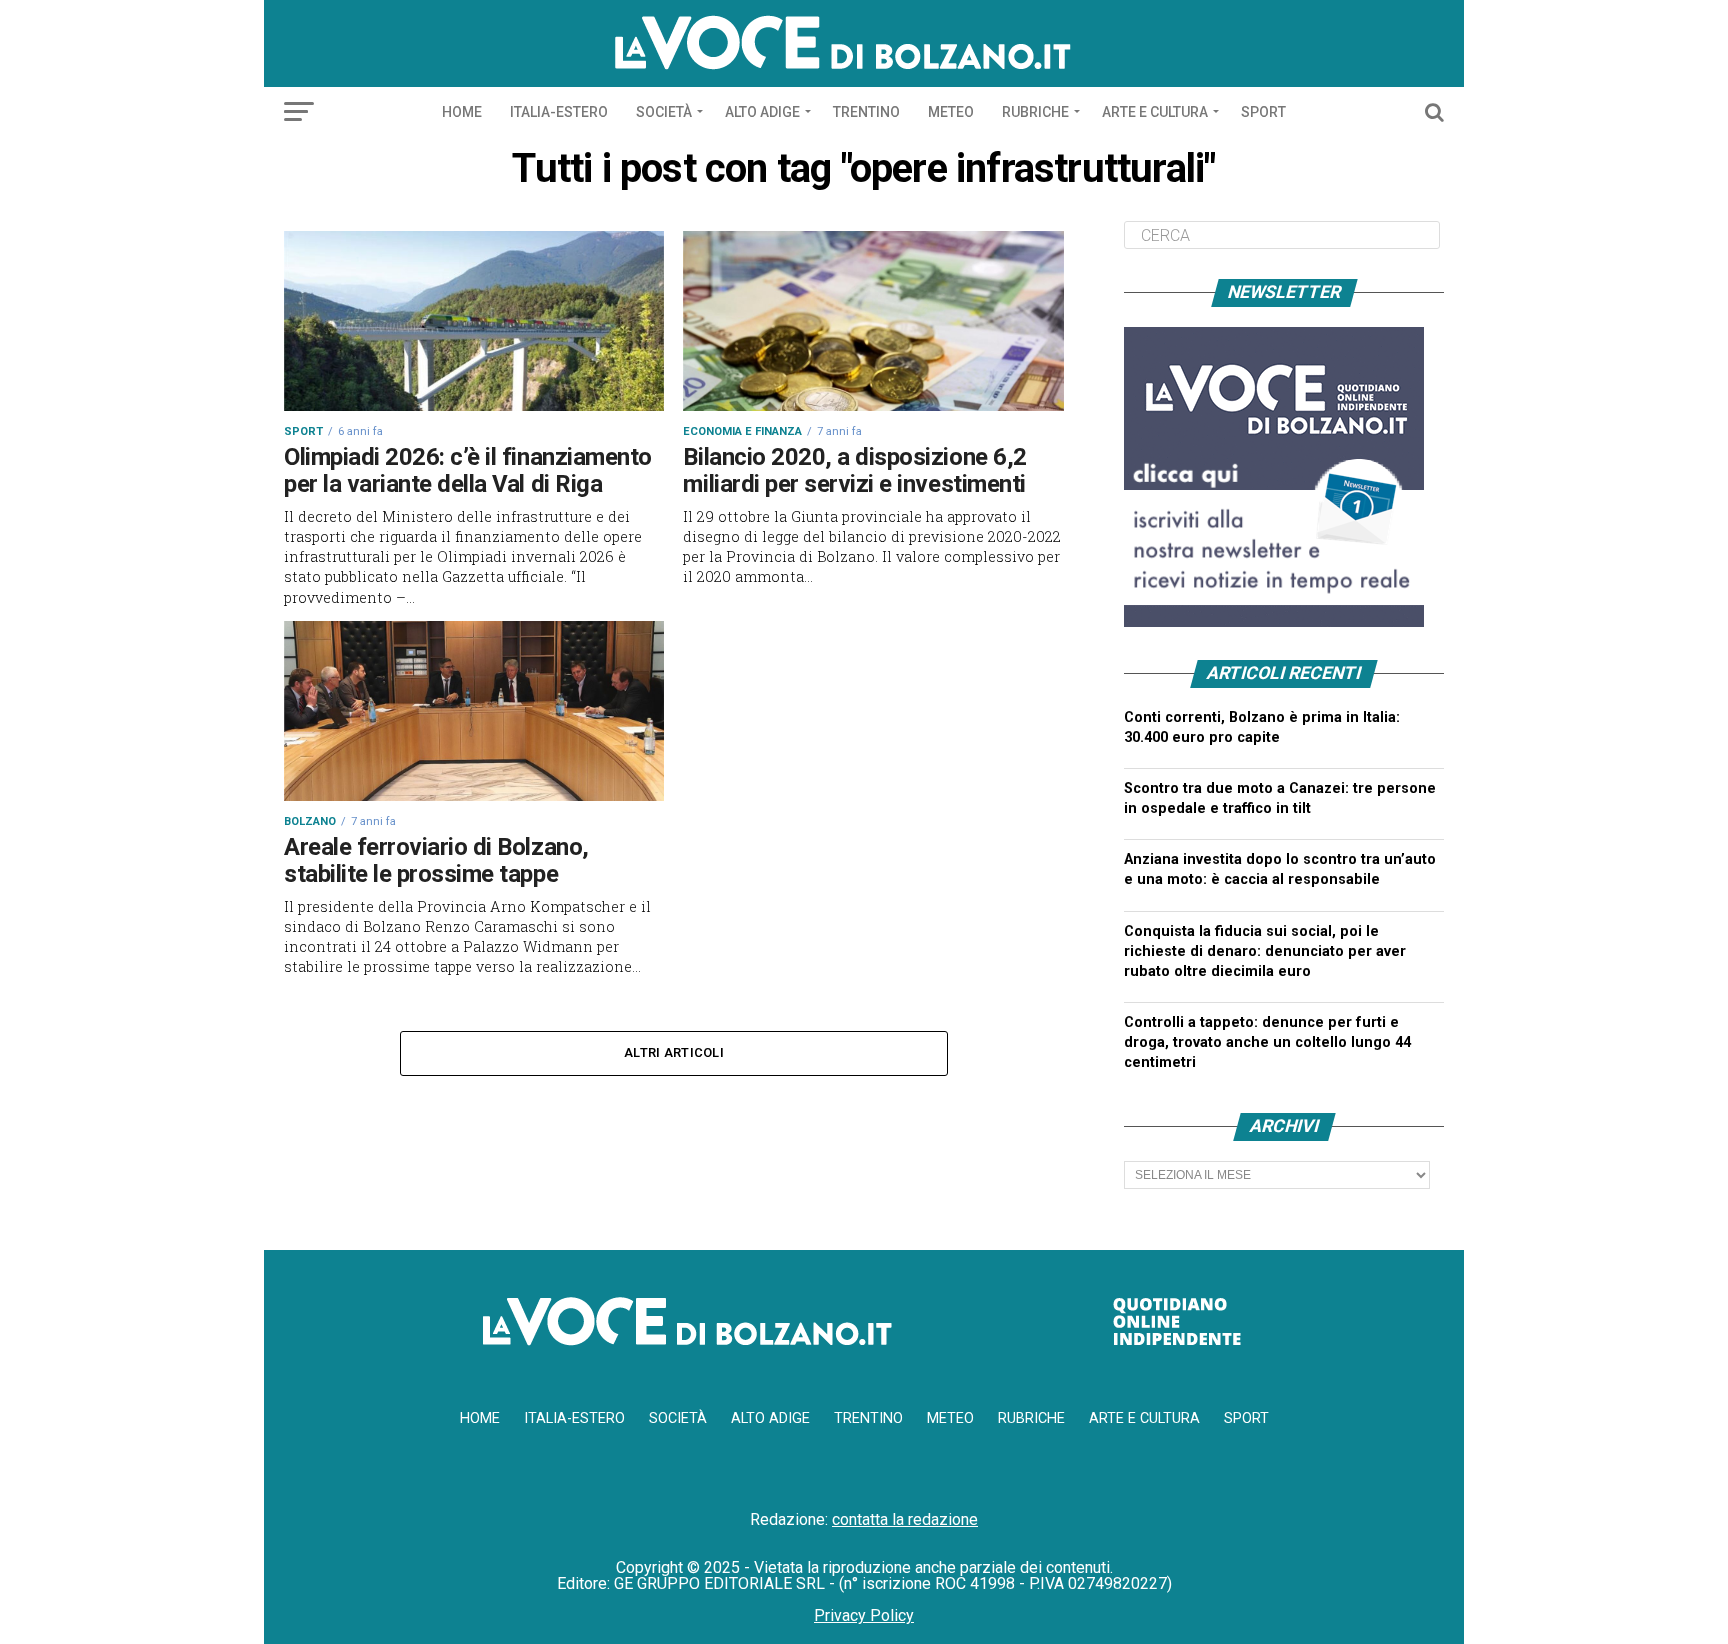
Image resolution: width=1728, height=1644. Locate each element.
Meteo (951, 112)
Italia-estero (559, 112)
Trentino (866, 112)
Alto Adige (762, 112)
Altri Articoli (674, 1052)
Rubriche (1035, 112)
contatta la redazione (905, 1519)
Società (664, 112)
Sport (1263, 112)
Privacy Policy (864, 1615)
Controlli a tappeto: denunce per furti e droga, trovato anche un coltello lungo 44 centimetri (1267, 1042)
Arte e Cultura (1155, 112)
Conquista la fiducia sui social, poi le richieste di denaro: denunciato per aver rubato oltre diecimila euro (1265, 951)
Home (462, 112)
